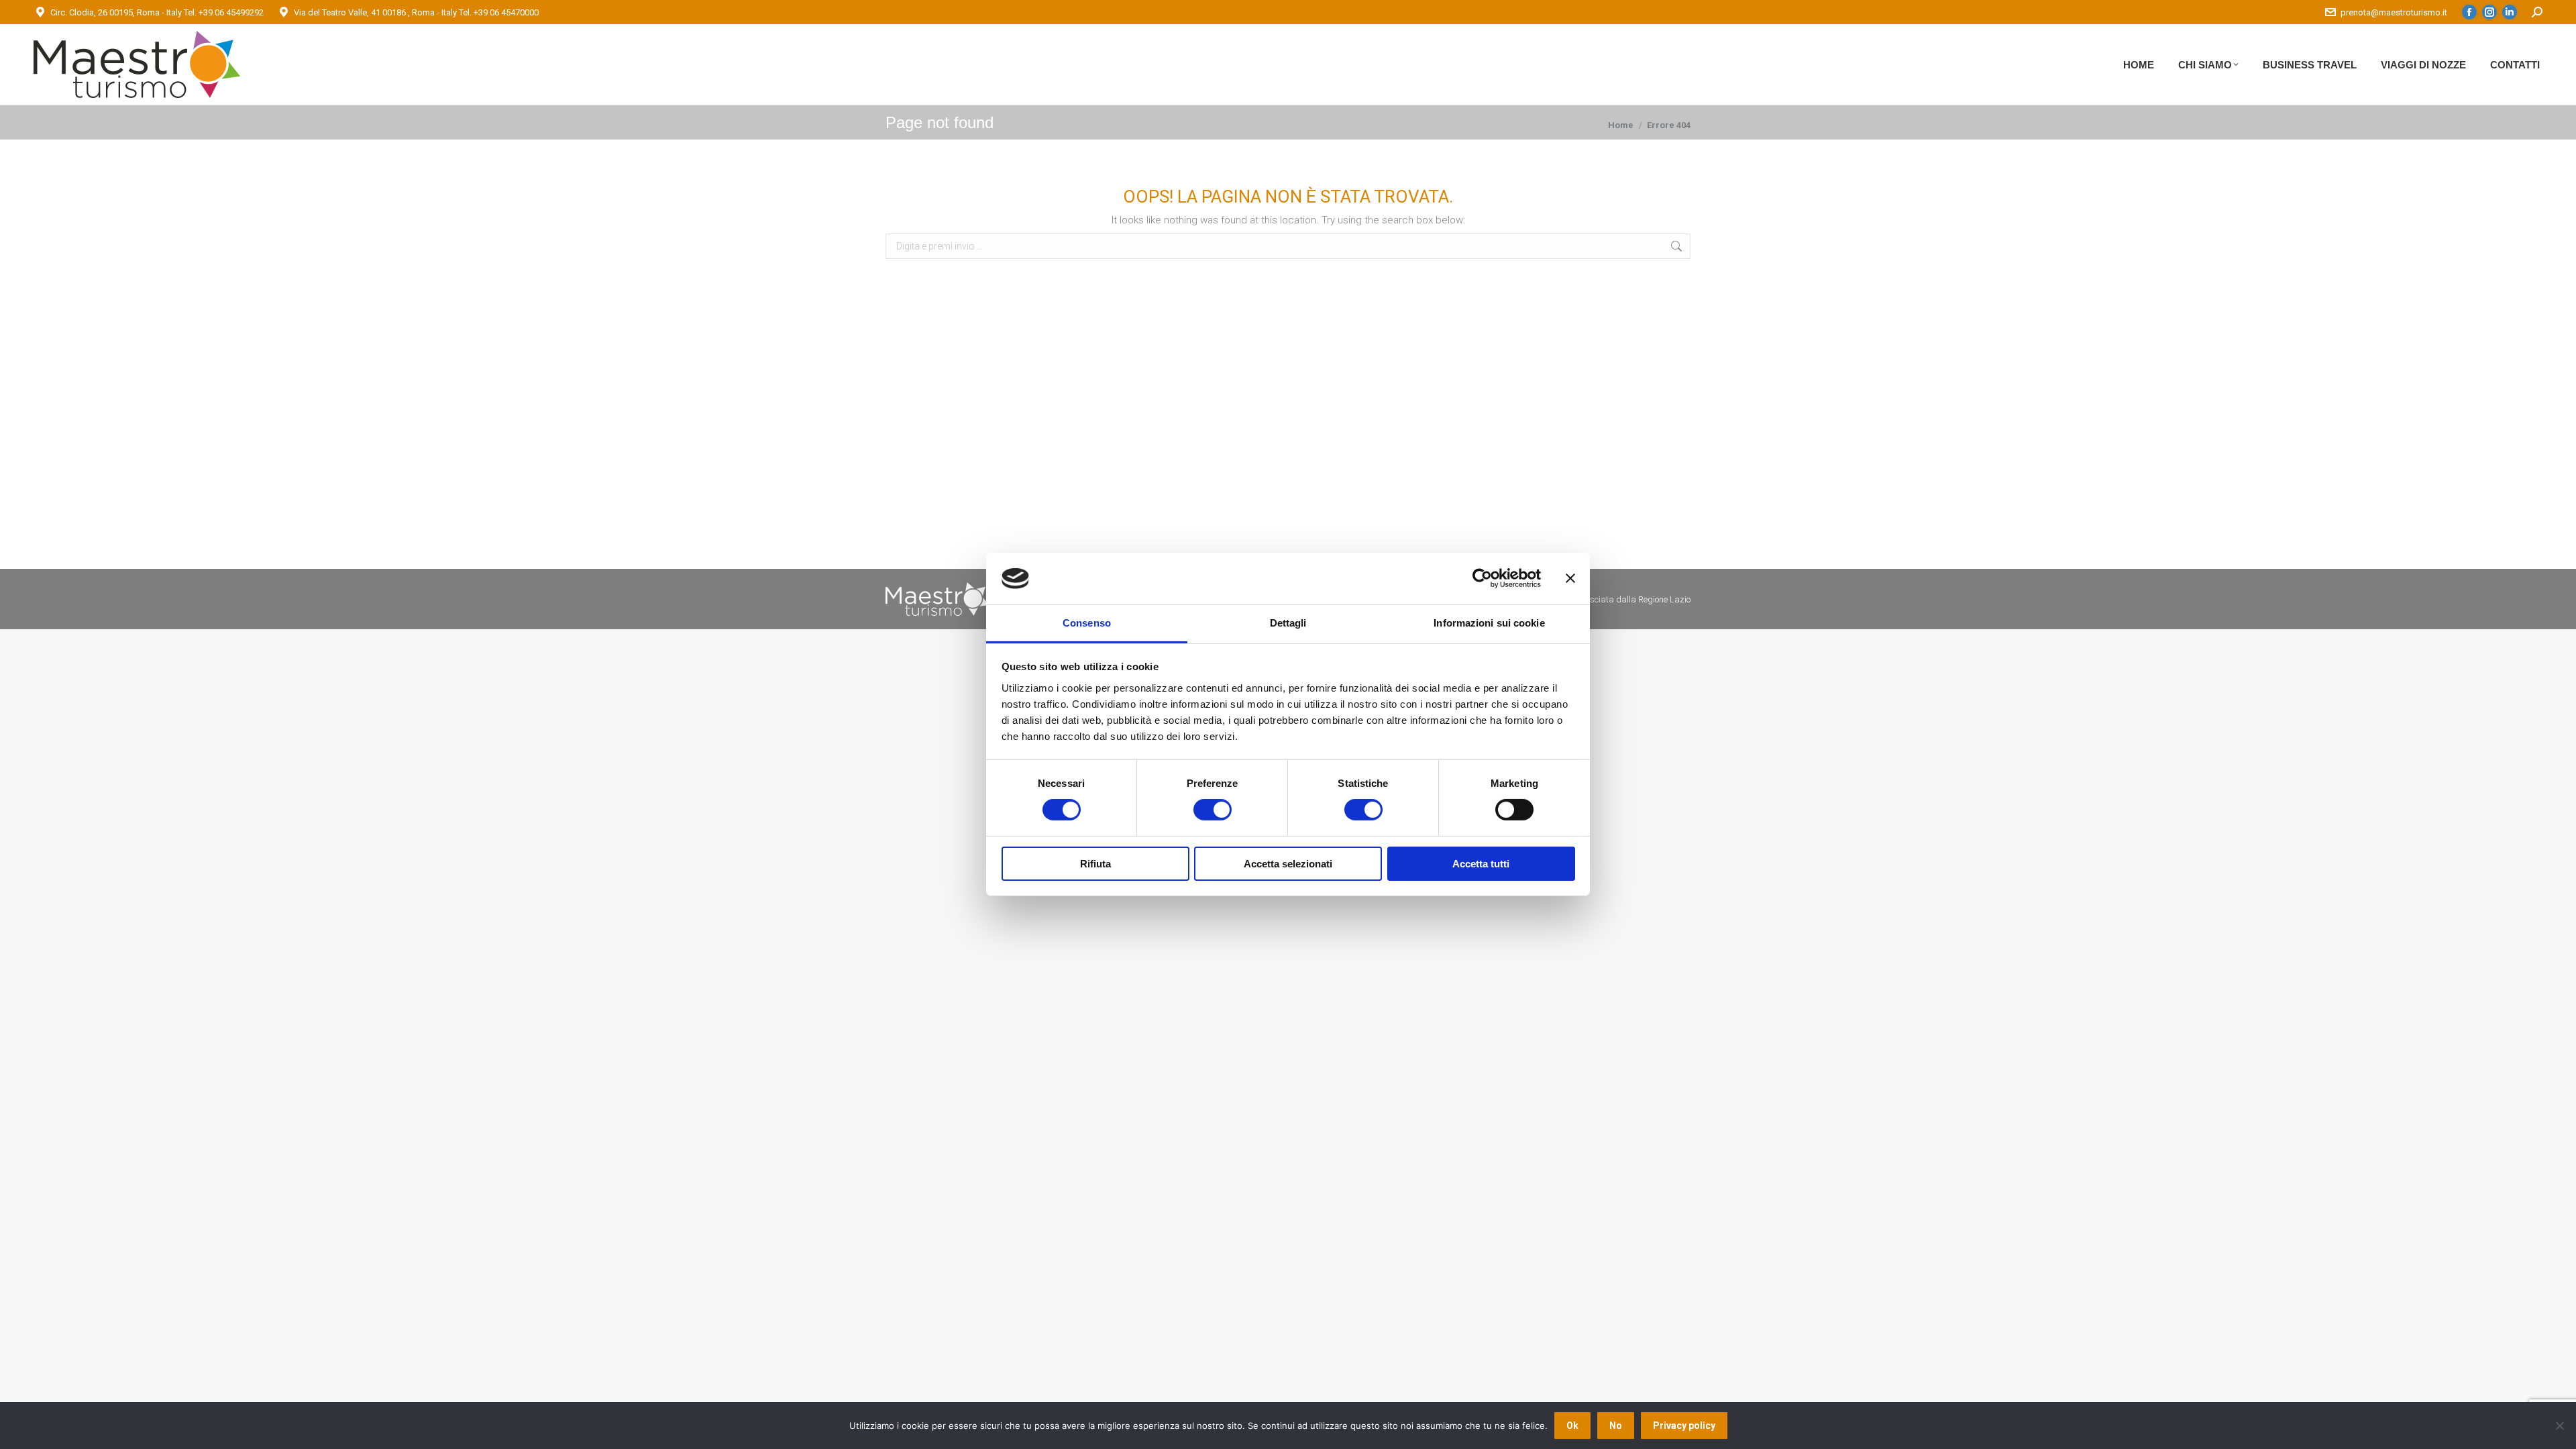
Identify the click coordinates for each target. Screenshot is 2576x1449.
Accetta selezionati (1288, 864)
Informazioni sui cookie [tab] (1489, 623)
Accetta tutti (1481, 864)
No (1616, 1426)
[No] (2559, 1426)
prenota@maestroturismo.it (2394, 12)
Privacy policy (1684, 1426)
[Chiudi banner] (1570, 578)
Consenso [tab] (1087, 623)
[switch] (1213, 810)
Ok (1572, 1426)
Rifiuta (1095, 864)
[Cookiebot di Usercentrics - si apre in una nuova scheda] (1482, 578)
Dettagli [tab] (1288, 623)
